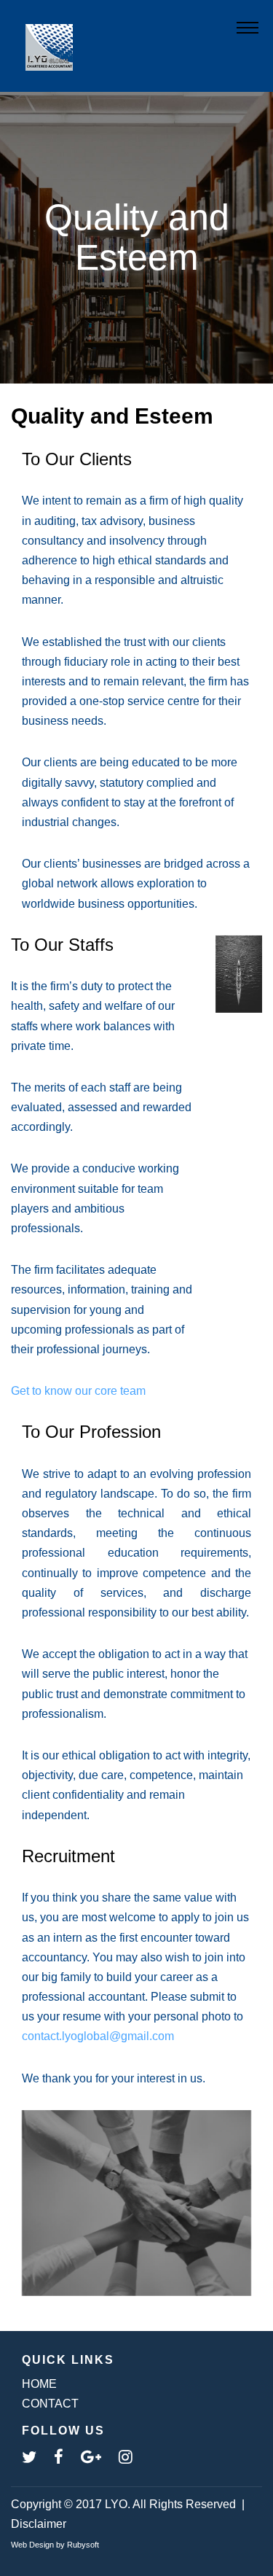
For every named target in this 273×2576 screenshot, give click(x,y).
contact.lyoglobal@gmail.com (98, 2036)
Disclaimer (39, 2524)
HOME (39, 2384)
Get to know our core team (78, 1391)
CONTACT (50, 2404)
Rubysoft (83, 2545)
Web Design (32, 2545)
